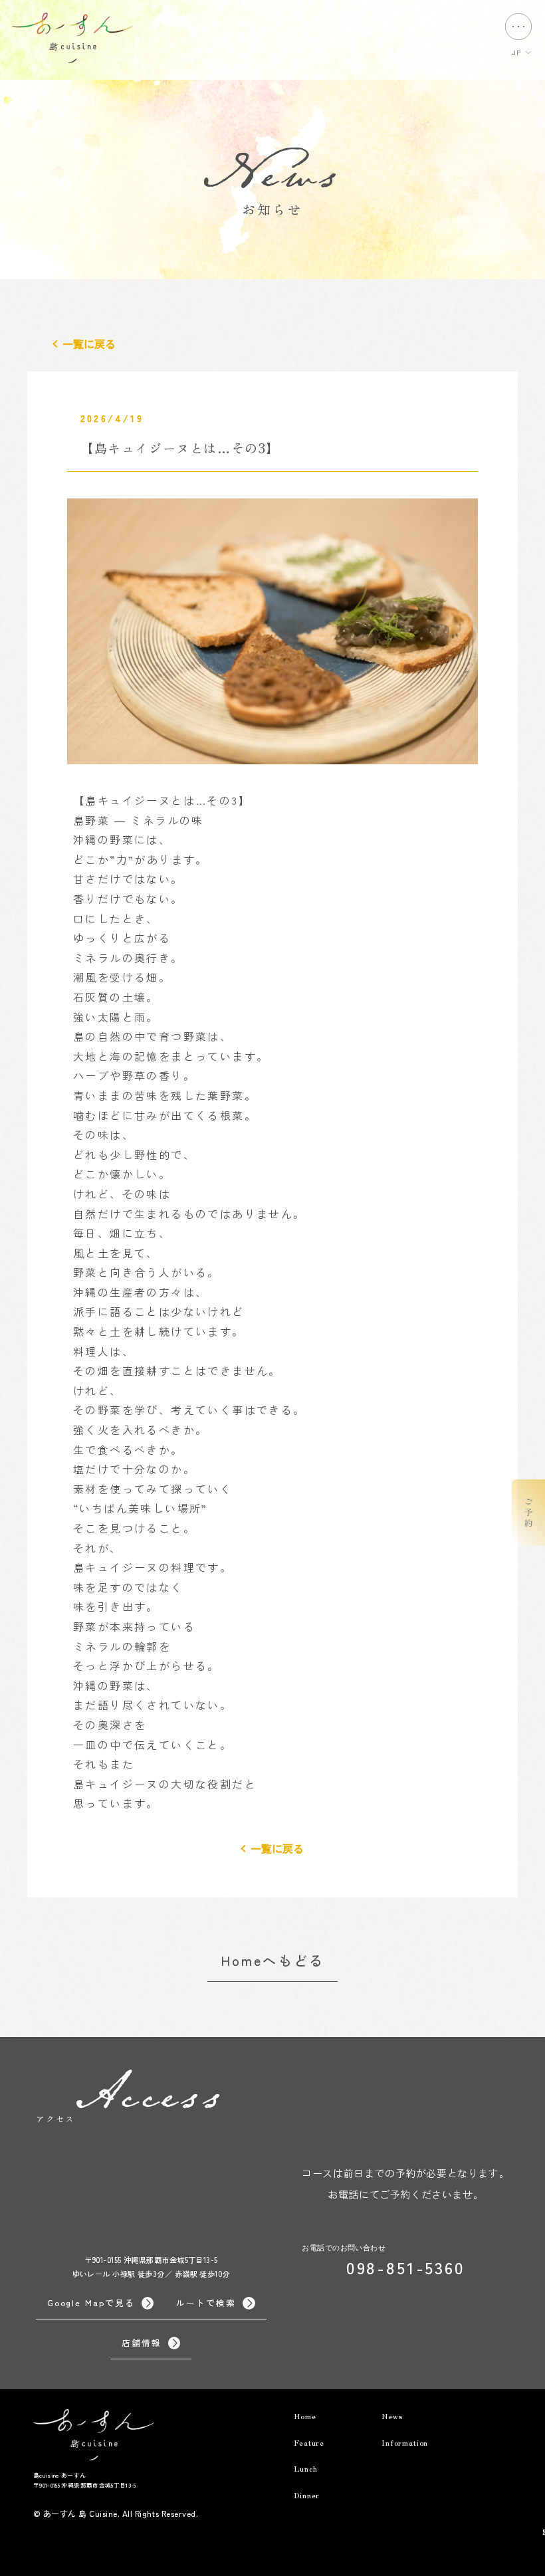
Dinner (307, 2495)
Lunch (305, 2468)
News (392, 2416)
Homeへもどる (273, 1960)
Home (305, 2416)
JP (516, 52)
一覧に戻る (89, 344)
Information (405, 2442)
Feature (309, 2442)
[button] (528, 1513)
